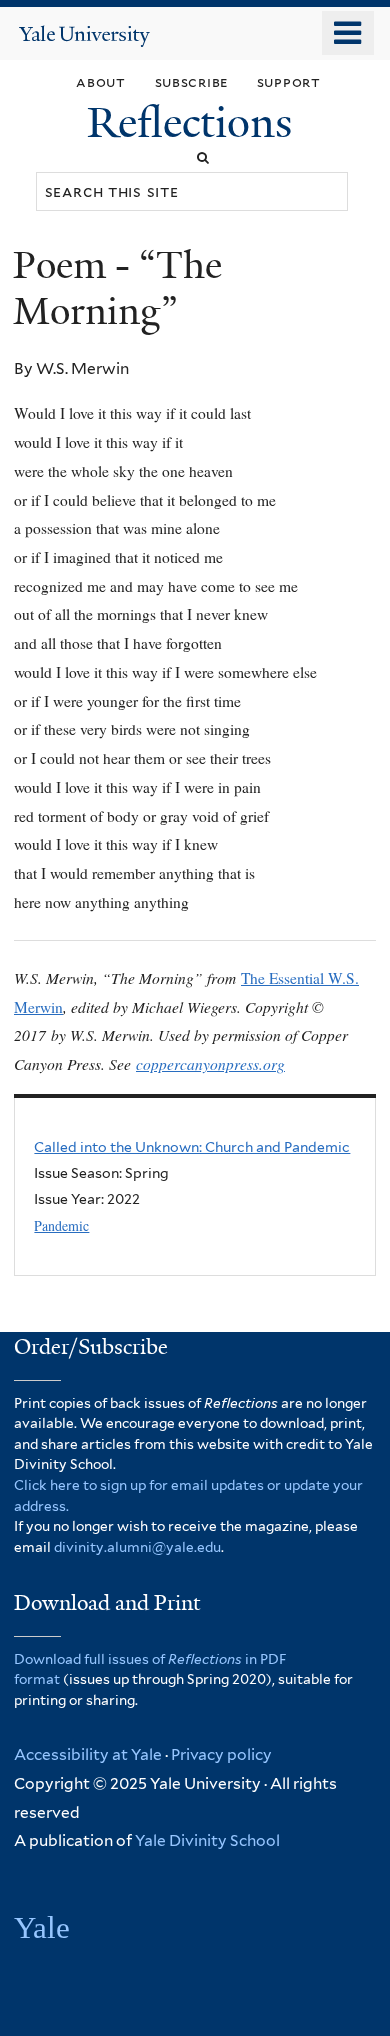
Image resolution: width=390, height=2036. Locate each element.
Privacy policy (221, 1754)
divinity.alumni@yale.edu (137, 1547)
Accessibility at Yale (88, 1754)
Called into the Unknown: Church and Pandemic (192, 1147)
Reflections (195, 122)
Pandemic (61, 1225)
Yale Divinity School (207, 1840)
